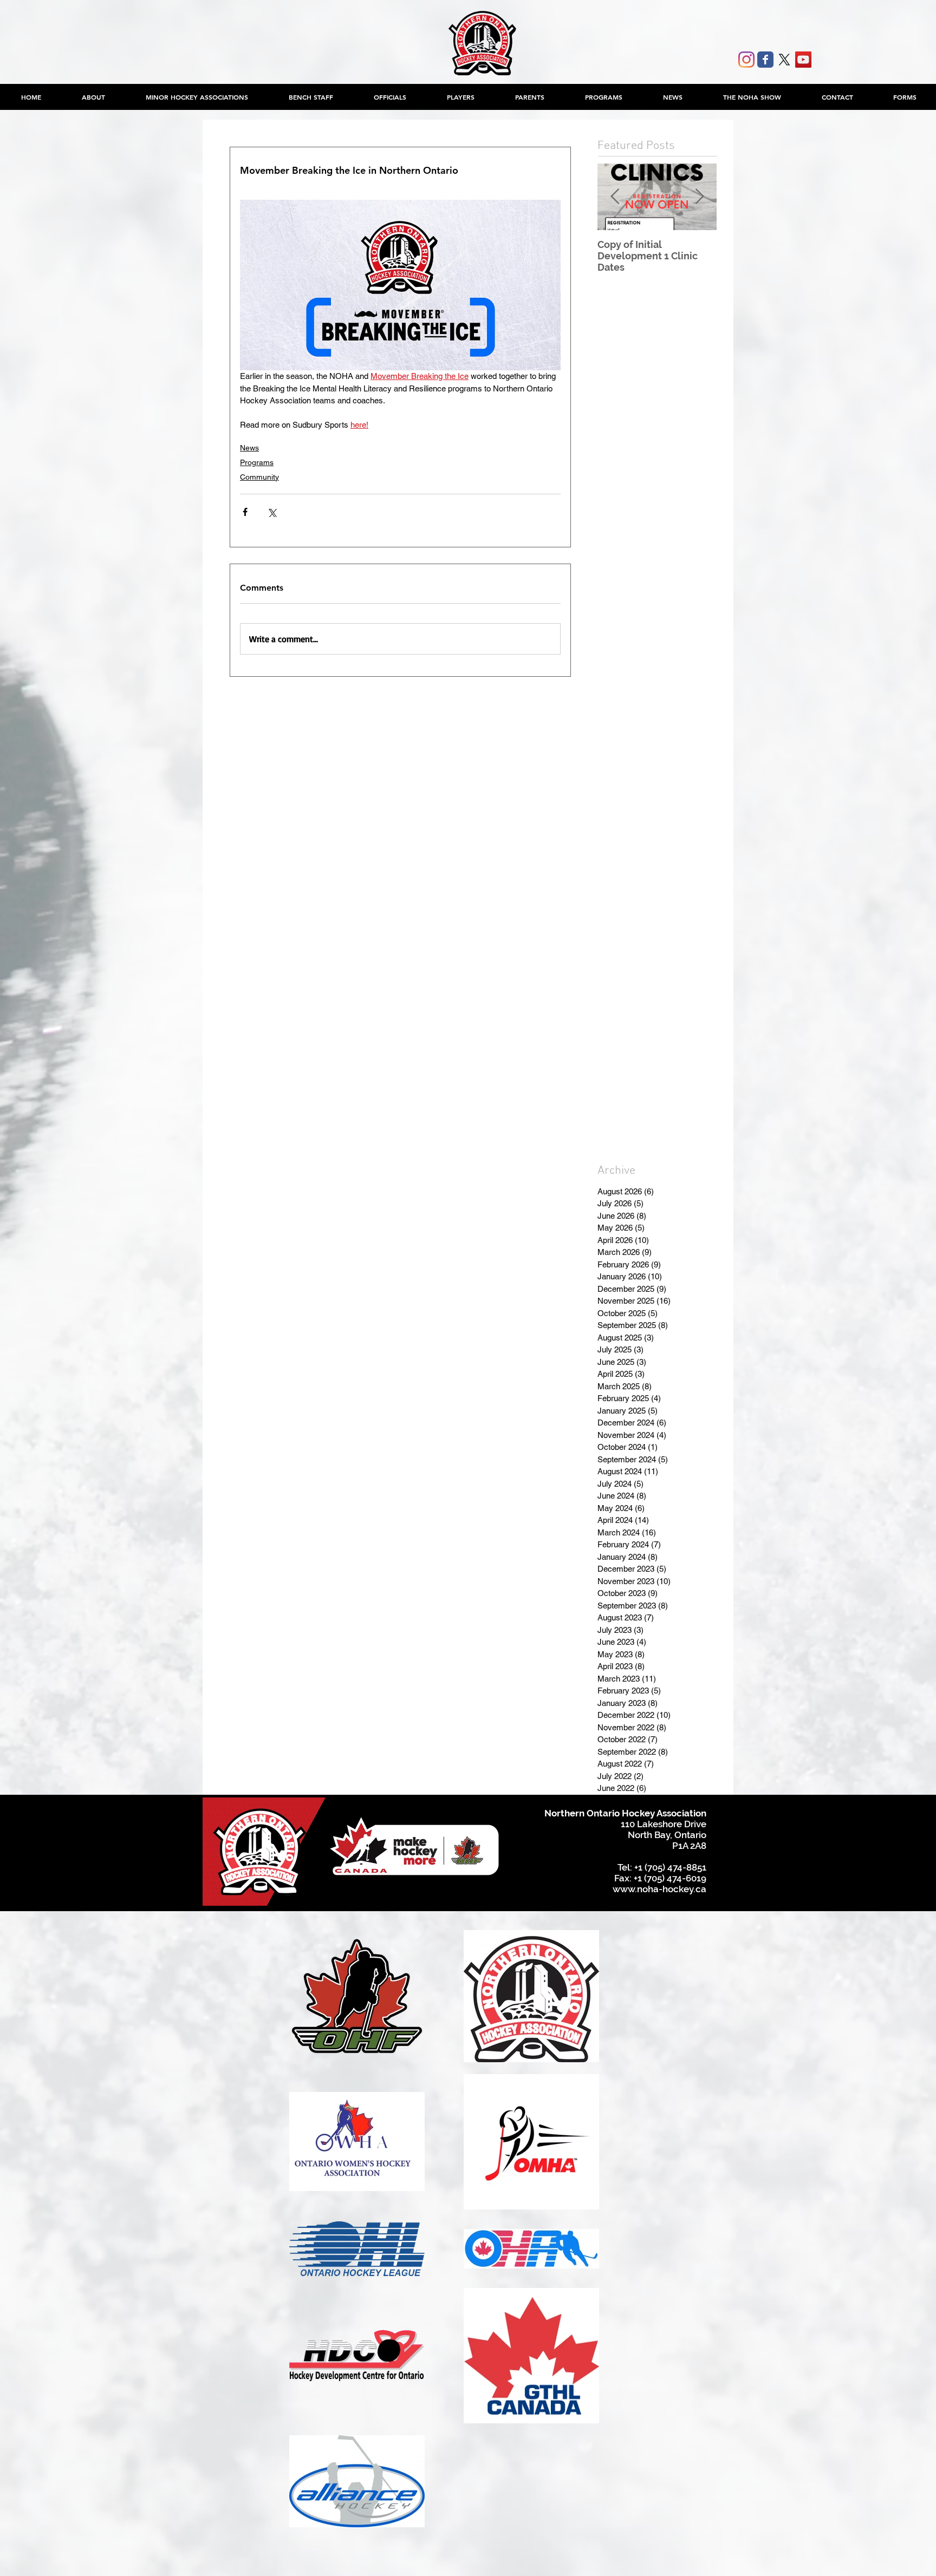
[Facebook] (765, 60)
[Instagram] (746, 60)
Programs (257, 462)
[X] (784, 60)
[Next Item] (699, 197)
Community (259, 477)
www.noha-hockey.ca (659, 1889)
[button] (197, 97)
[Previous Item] (615, 197)
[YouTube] (803, 60)
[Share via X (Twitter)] (272, 512)
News (249, 448)
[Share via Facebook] (245, 512)
